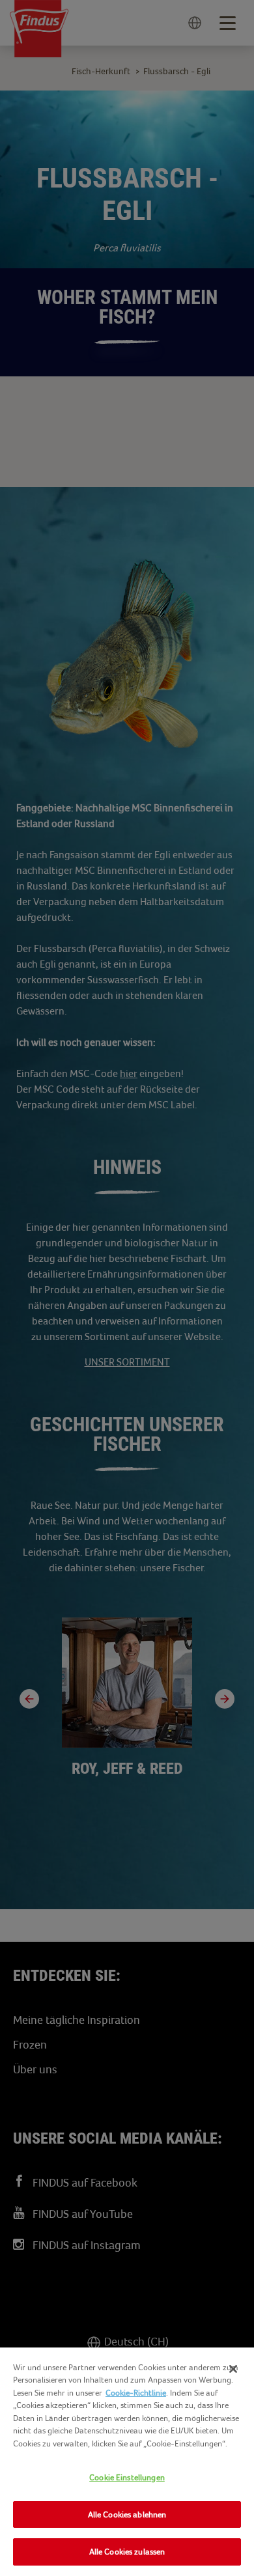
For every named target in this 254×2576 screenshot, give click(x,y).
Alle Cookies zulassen (127, 2552)
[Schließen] (233, 2369)
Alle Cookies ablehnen (127, 2514)
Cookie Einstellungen (127, 2477)
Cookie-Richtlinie (136, 2393)
